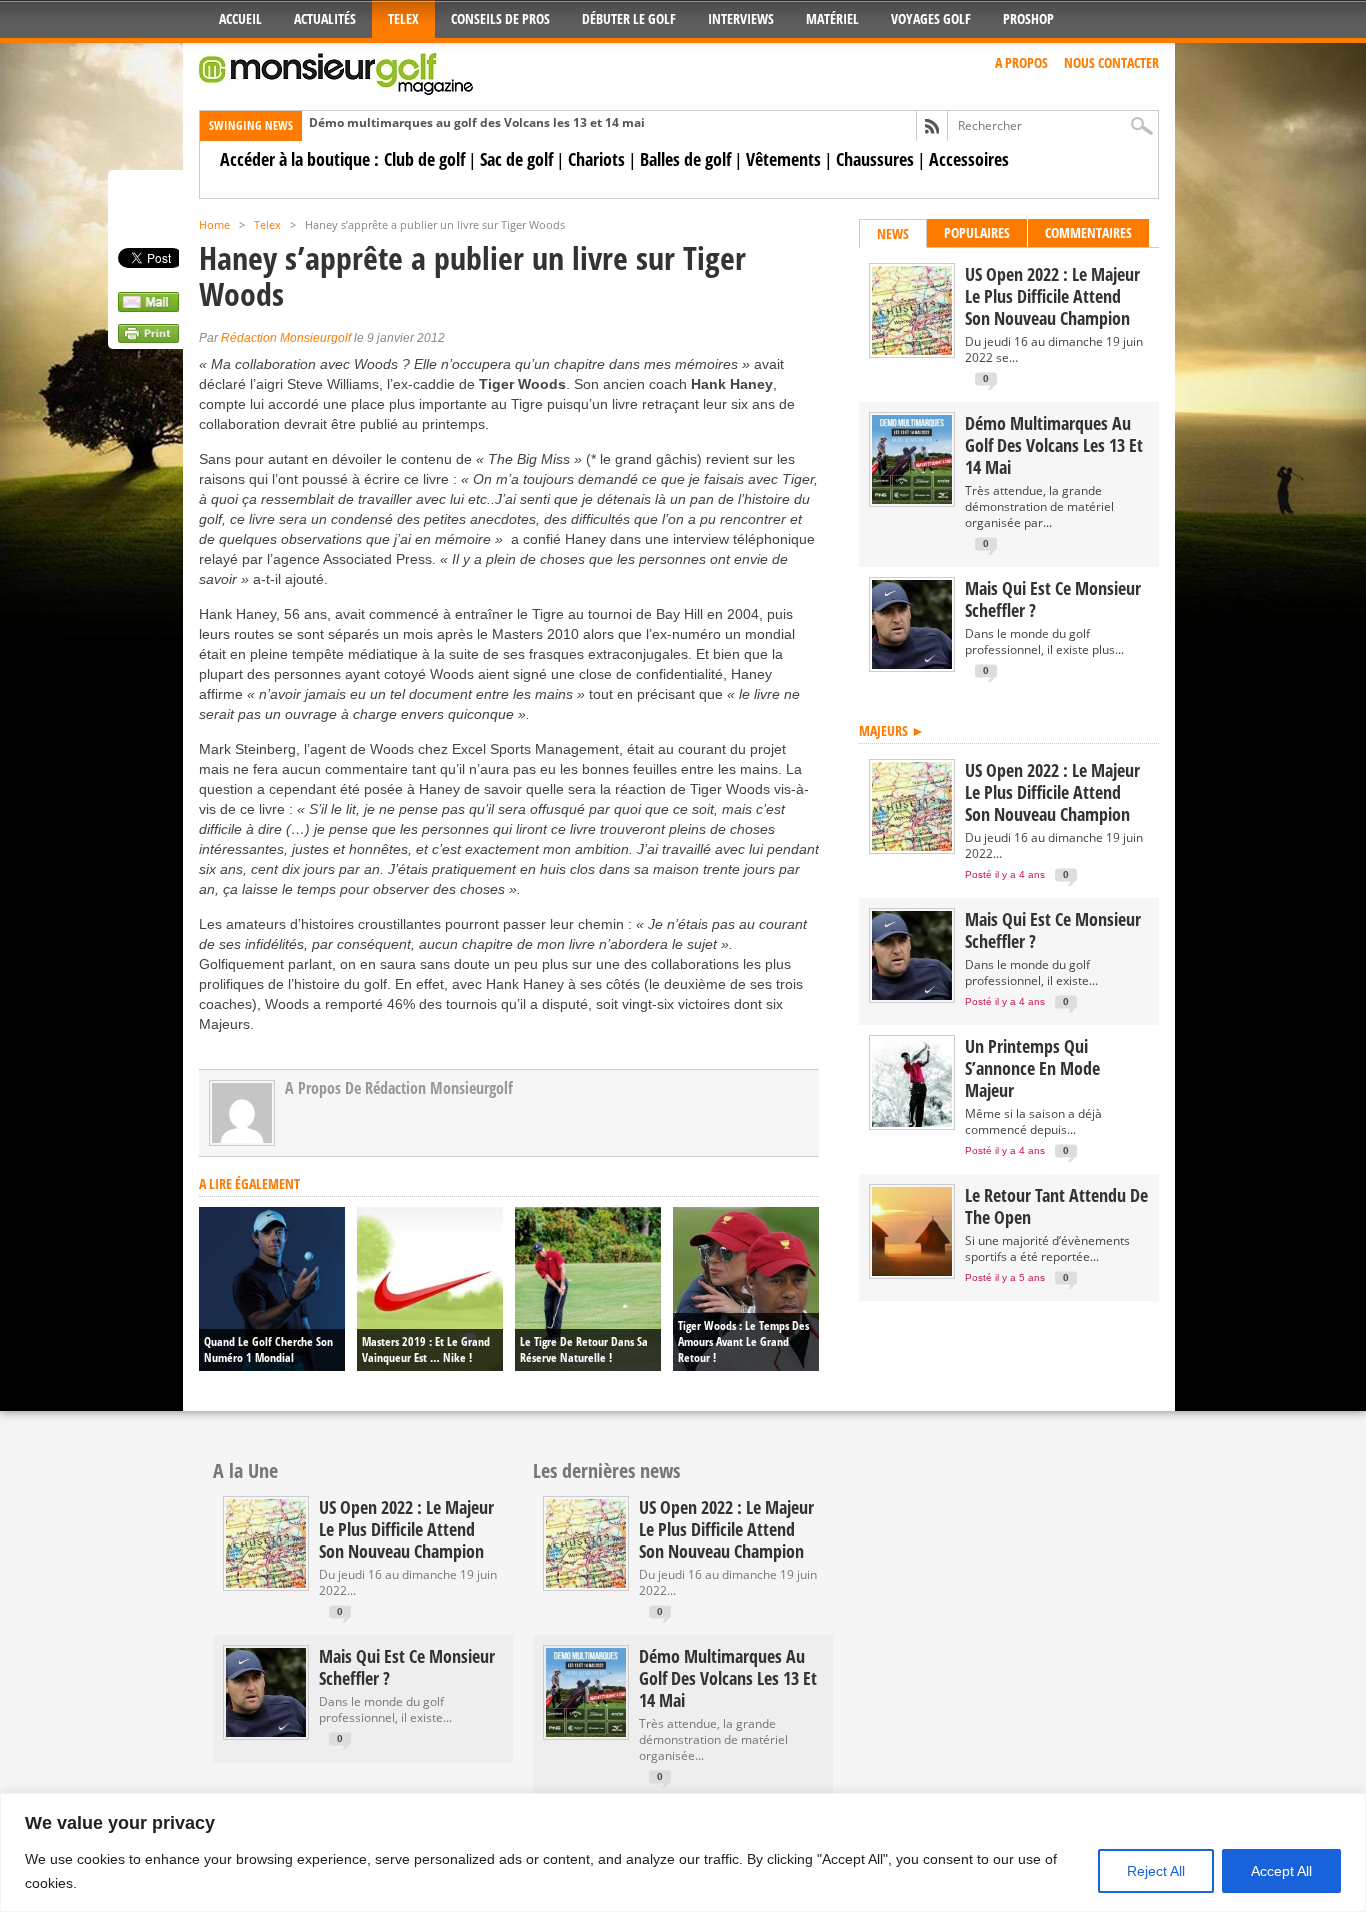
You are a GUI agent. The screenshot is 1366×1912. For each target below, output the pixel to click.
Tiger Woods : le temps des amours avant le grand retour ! (743, 1341)
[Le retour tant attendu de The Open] (912, 1271)
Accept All (1281, 1871)
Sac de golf (516, 159)
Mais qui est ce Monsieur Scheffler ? (1053, 599)
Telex (403, 18)
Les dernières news (606, 1470)
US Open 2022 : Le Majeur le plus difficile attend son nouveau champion (1052, 296)
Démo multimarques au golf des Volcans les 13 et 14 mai (477, 122)
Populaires (977, 232)
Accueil (240, 18)
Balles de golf (685, 159)
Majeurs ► (892, 730)
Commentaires (1088, 232)
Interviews (741, 18)
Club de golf (424, 159)
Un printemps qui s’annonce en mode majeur (1032, 1068)
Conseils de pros (500, 18)
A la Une (245, 1470)
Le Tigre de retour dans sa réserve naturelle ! (584, 1349)
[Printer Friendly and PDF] (148, 338)
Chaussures (875, 159)
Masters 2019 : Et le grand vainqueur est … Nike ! (426, 1349)
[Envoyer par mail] (148, 307)
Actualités (325, 18)
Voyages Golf (931, 18)
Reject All (1156, 1871)
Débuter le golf (629, 18)
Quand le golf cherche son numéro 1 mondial (268, 1349)
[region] (683, 1852)
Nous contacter (1111, 62)
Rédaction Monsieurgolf (286, 338)
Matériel (832, 18)
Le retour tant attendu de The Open (1056, 1206)
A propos (1021, 62)
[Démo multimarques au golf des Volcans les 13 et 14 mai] (912, 499)
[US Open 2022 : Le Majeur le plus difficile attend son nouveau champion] (912, 350)
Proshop (1028, 18)
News (893, 233)
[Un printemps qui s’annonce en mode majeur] (912, 1122)
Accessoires (969, 159)
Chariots (596, 159)
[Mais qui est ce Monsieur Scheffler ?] (912, 664)
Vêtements (783, 159)
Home (214, 224)
